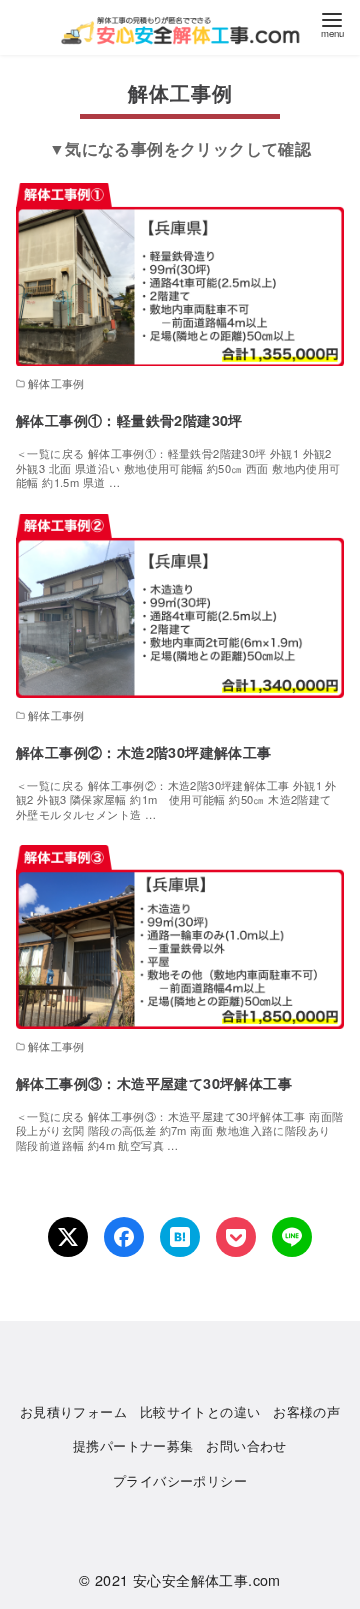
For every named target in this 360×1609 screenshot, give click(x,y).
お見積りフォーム (73, 1411)
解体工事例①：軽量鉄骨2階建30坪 (129, 420)
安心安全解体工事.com (207, 1579)
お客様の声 (306, 1411)
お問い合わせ (246, 1445)
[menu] (332, 23)
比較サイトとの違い (200, 1411)
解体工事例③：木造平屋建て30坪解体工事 (154, 1083)
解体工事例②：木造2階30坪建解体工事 (144, 752)
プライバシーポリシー (180, 1480)
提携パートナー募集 (133, 1445)
